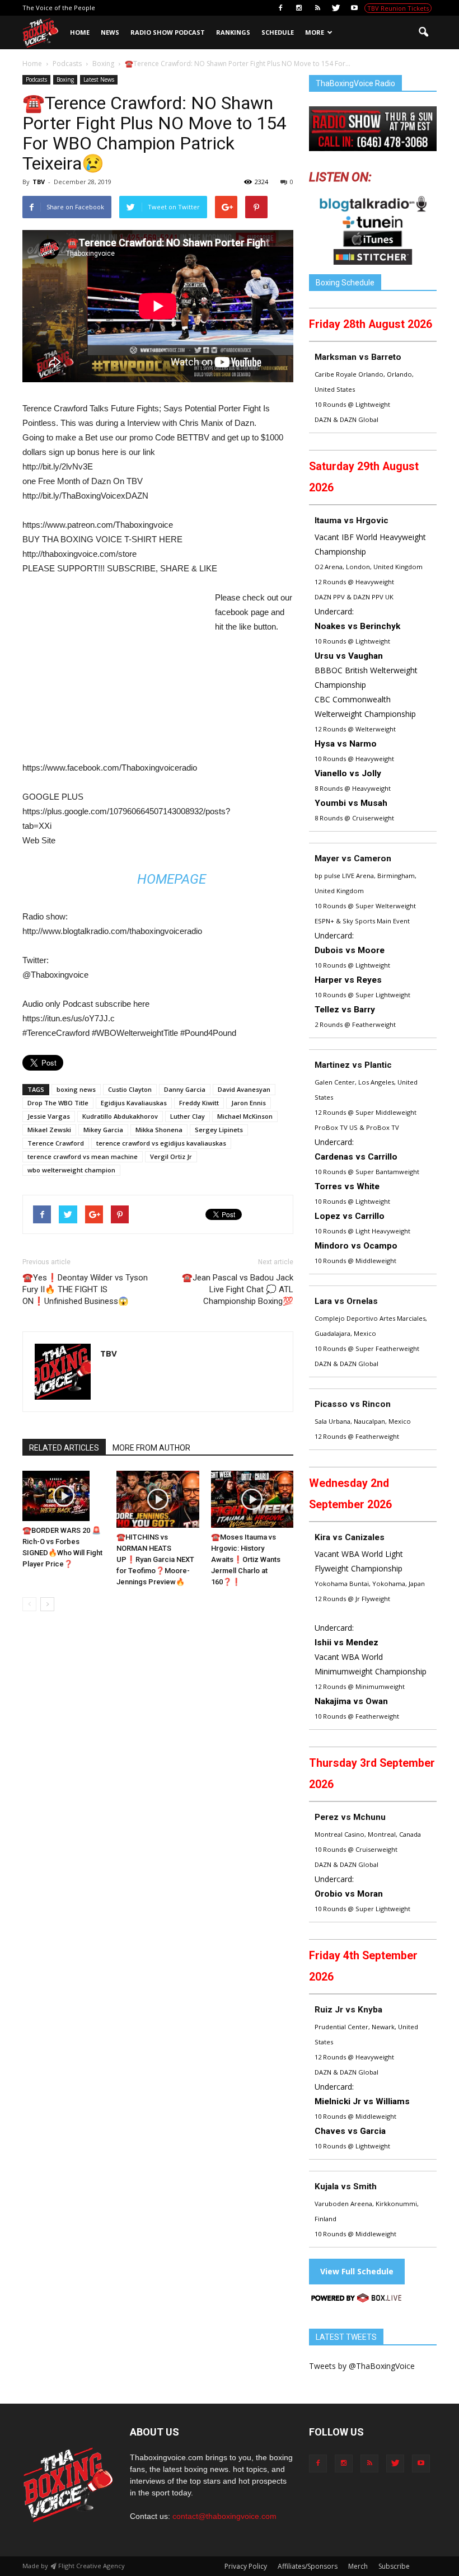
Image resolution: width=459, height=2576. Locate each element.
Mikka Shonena (159, 1130)
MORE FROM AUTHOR (151, 1448)
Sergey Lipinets (219, 1130)
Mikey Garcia (103, 1130)
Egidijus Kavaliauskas (134, 1103)
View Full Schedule (357, 2271)
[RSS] (317, 8)
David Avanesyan (244, 1089)
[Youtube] (354, 8)
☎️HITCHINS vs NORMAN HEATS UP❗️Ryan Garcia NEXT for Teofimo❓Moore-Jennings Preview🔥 (155, 1559)
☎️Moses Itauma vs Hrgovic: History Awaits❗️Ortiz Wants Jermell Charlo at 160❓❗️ (246, 1559)
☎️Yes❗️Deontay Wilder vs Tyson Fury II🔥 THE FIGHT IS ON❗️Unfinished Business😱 (85, 1289)
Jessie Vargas (49, 1116)
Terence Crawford (56, 1143)
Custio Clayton (130, 1089)
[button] (423, 32)
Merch (358, 2566)
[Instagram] (299, 8)
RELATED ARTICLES (64, 1448)
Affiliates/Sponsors (308, 2566)
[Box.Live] (357, 2300)
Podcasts (36, 79)
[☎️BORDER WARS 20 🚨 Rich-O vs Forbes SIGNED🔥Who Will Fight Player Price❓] (64, 1496)
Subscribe (394, 2566)
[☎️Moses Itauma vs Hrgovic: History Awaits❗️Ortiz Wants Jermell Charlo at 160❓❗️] (252, 1499)
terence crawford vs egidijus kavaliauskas (161, 1143)
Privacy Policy (246, 2566)
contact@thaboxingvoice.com (224, 2516)
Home (80, 32)
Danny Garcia (185, 1089)
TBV (39, 182)
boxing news (76, 1089)
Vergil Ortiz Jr (171, 1156)
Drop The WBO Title (58, 1103)
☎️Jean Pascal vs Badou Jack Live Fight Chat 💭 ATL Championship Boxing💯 (238, 1289)
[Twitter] (336, 8)
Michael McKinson (245, 1116)
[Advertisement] (116, 673)
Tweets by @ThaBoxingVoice (362, 2366)
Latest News (99, 79)
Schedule (278, 32)
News (110, 32)
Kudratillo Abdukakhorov (120, 1116)
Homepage (172, 879)
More (315, 32)
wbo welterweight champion (71, 1170)
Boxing (65, 79)
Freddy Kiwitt (199, 1103)
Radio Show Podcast (168, 32)
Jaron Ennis (249, 1103)
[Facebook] (280, 8)
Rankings (233, 32)
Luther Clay (188, 1116)
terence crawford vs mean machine (83, 1156)
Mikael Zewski (49, 1130)
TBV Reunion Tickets (398, 8)
